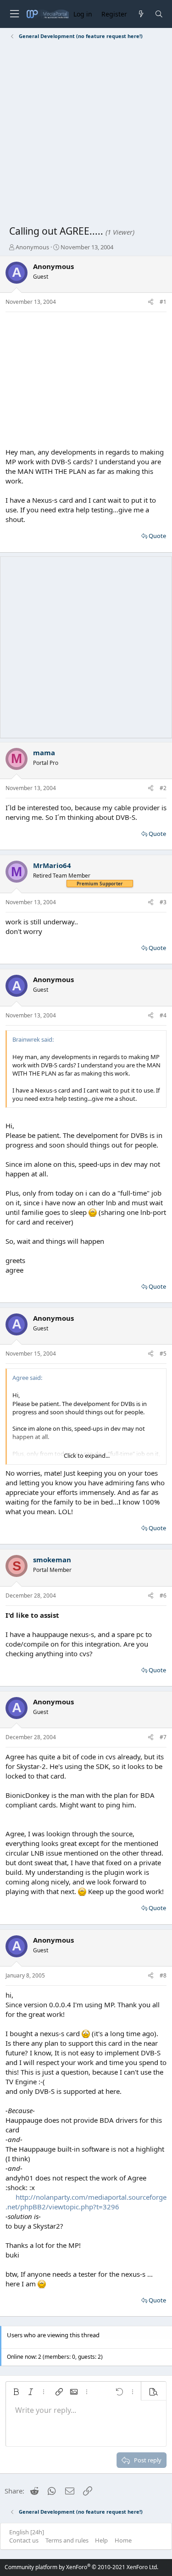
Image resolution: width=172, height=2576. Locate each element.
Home (123, 2540)
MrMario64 (52, 865)
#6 (163, 1596)
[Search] (159, 14)
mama (44, 752)
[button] (16, 2392)
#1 (163, 302)
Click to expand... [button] (87, 1456)
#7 (163, 1737)
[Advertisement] (86, 134)
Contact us (24, 2540)
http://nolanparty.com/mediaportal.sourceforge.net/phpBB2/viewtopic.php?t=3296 (86, 2202)
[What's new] (141, 14)
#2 (163, 788)
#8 (163, 1975)
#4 (163, 1015)
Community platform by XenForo (81, 2567)
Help (101, 2540)
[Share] (151, 302)
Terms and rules (67, 2540)
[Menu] (14, 14)
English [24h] (27, 2532)
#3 (163, 902)
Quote (157, 536)
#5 (163, 1354)
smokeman (52, 1560)
